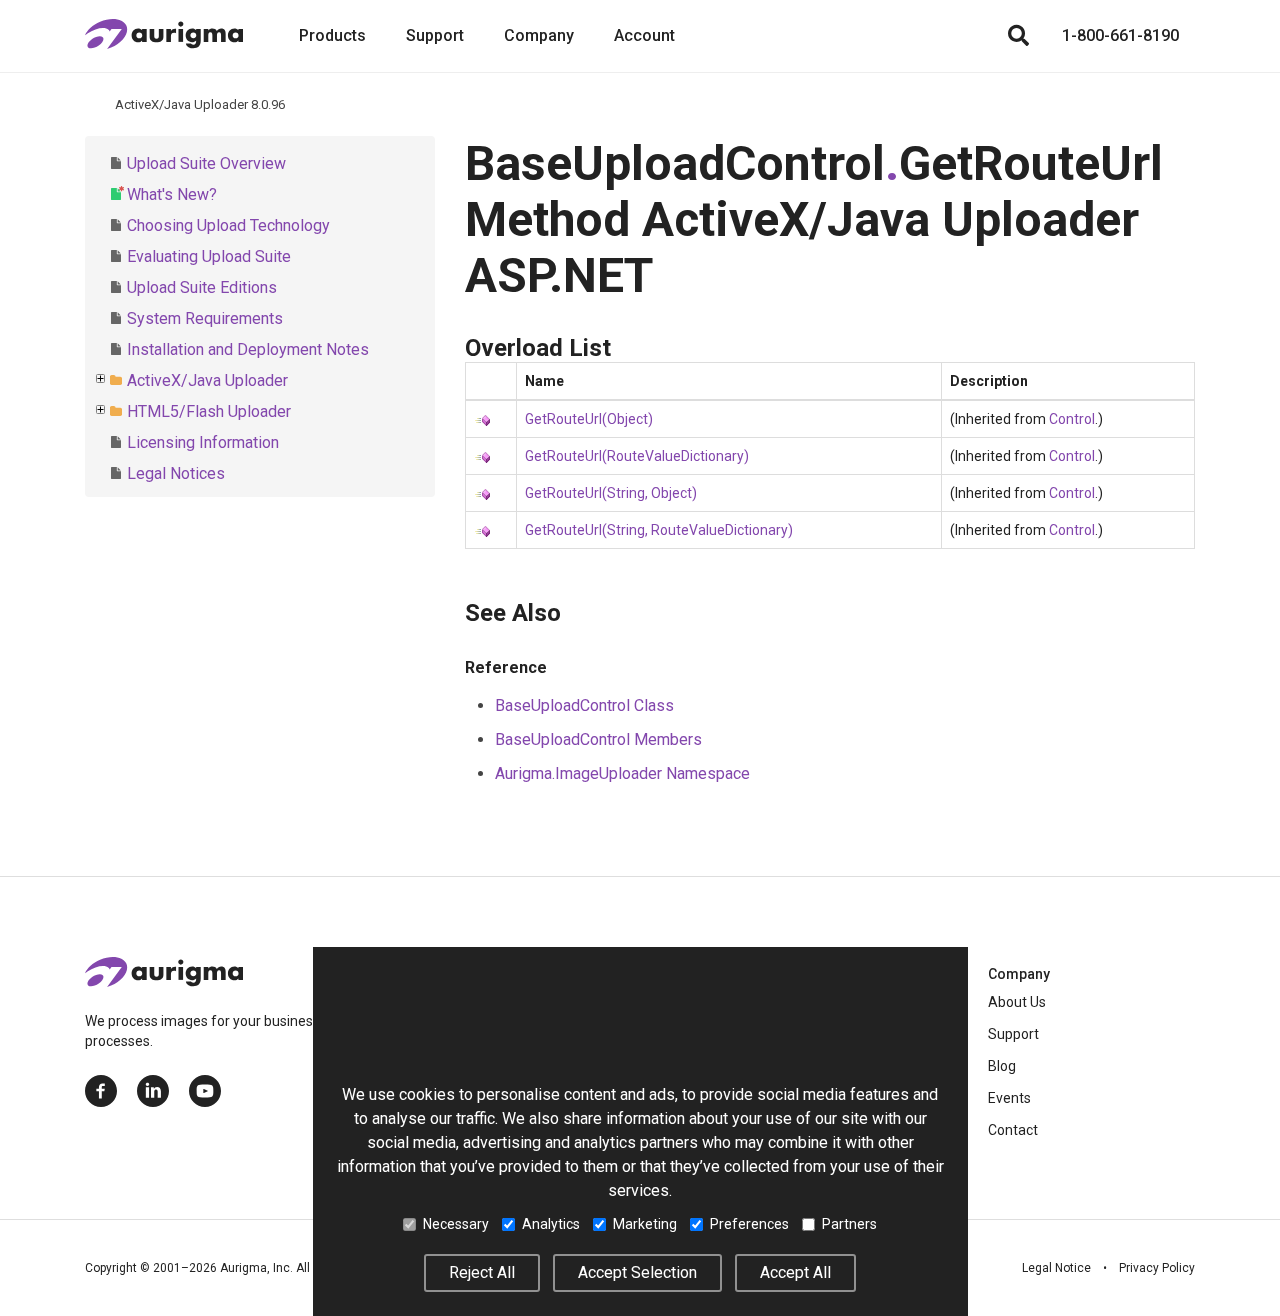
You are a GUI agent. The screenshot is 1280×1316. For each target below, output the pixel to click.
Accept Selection (637, 1272)
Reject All (482, 1272)
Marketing (645, 1224)
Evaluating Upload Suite (209, 256)
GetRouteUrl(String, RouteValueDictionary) (659, 530)
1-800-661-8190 (1120, 35)
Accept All (795, 1272)
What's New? (172, 194)
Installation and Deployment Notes (248, 349)
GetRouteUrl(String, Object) (611, 493)
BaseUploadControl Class (584, 705)
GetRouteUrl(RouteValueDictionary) (637, 456)
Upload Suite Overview (206, 163)
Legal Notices (176, 473)
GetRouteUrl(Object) (589, 419)
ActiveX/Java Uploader (207, 380)
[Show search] (1018, 36)
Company (539, 35)
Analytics (551, 1224)
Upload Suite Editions (202, 287)
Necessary (456, 1224)
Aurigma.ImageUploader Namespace (622, 773)
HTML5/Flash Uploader (209, 411)
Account (644, 35)
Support (435, 35)
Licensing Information (203, 442)
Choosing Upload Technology (228, 225)
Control (1072, 419)
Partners (849, 1224)
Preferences (749, 1224)
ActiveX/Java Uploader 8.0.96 (200, 104)
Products (332, 35)
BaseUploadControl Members (598, 739)
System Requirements (205, 318)
